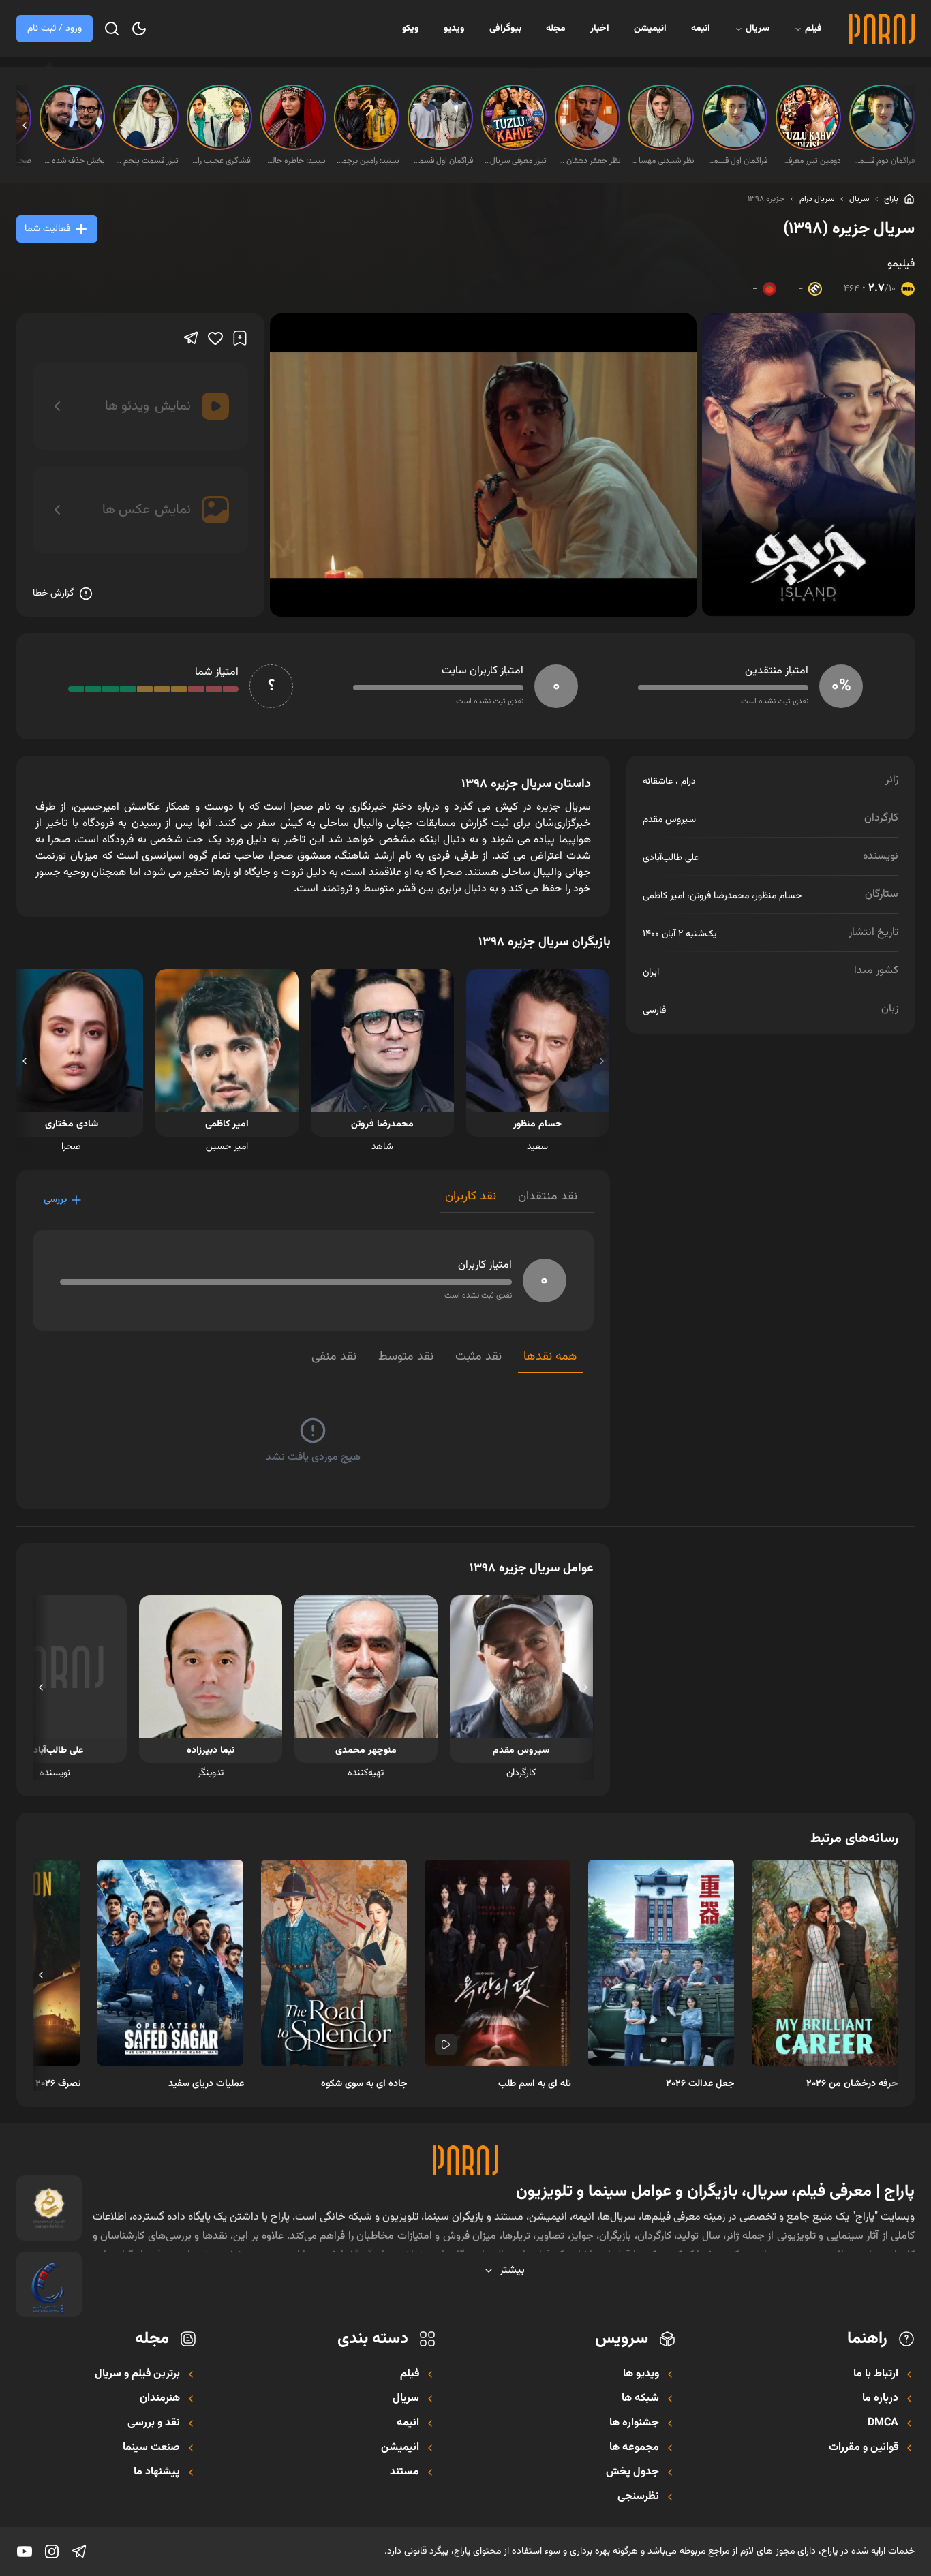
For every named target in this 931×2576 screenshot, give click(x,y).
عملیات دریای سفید (206, 2084)
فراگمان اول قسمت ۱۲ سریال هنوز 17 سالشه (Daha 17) (442, 161)
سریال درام (817, 199)
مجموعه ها (634, 2448)
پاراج (891, 199)
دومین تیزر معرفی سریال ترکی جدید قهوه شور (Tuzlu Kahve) (810, 161)
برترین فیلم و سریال (137, 2374)
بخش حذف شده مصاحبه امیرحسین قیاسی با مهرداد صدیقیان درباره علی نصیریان (74, 161)
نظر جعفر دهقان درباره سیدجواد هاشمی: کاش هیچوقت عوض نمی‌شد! (589, 161)
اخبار (600, 29)
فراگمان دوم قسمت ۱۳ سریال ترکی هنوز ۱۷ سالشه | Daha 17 (883, 161)
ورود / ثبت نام (55, 29)
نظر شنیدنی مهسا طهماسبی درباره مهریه (662, 161)
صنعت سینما (151, 2448)
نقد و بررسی (154, 2423)
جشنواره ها (634, 2423)
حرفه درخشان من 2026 (852, 2084)
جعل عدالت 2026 (700, 2084)
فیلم (813, 29)
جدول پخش (632, 2472)
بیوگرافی (505, 29)
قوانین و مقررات (864, 2448)
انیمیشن (650, 29)
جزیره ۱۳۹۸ (766, 199)
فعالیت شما (47, 229)
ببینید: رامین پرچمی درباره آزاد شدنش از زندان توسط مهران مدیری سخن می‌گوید (368, 161)
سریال (758, 29)
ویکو (411, 29)
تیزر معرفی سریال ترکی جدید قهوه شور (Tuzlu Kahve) (515, 161)
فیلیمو (901, 264)
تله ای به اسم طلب (535, 2084)
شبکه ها (640, 2399)
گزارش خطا (53, 594)
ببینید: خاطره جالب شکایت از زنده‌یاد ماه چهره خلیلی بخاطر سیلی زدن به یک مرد (294, 161)
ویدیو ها (641, 2374)
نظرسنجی (638, 2497)
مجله (556, 29)
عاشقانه (658, 782)
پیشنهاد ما (157, 2472)
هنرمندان (160, 2399)
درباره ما (880, 2399)
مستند (405, 2472)
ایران (651, 972)
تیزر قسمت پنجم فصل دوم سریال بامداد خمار (147, 161)
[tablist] (517, 1200)
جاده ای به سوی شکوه (364, 2084)
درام (688, 782)
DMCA (883, 2423)
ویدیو (454, 29)
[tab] (548, 1200)
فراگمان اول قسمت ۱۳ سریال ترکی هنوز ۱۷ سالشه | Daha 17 (736, 161)
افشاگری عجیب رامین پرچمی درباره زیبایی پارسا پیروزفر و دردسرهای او (221, 161)
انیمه (701, 29)
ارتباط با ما (876, 2374)
